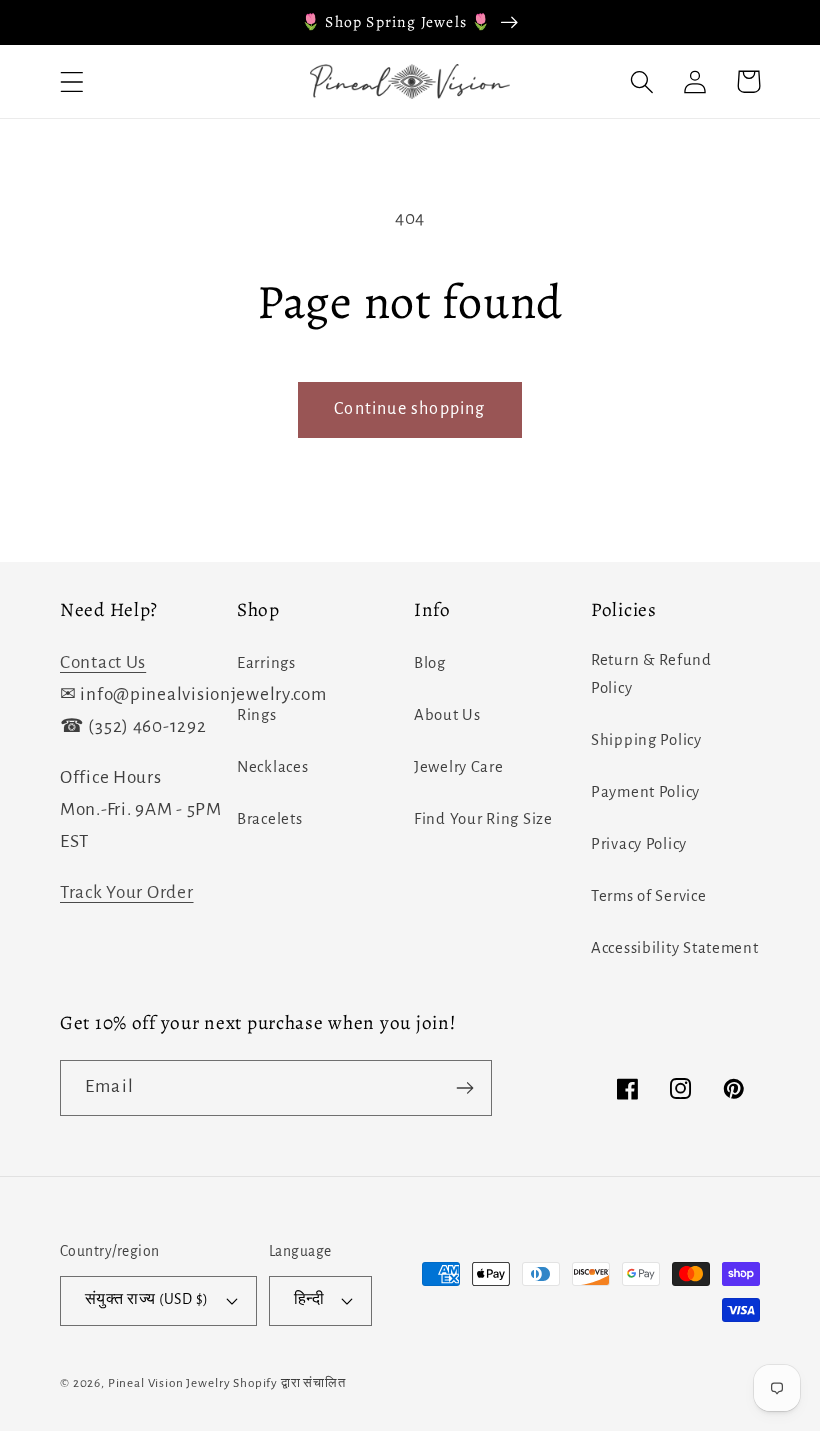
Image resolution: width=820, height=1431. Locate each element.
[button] (72, 81)
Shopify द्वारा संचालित (289, 1383)
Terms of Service (649, 896)
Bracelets (269, 819)
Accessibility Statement (675, 948)
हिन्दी (309, 1299)
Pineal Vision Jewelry (169, 1383)
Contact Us (103, 662)
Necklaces (272, 767)
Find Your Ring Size (483, 819)
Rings (257, 715)
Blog (430, 663)
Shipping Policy (646, 740)
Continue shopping (409, 409)
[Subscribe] (464, 1088)
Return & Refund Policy (651, 674)
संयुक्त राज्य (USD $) (147, 1299)
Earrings (266, 663)
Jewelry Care (459, 767)
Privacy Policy (639, 844)
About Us (447, 715)
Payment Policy (645, 792)
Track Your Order (127, 892)
